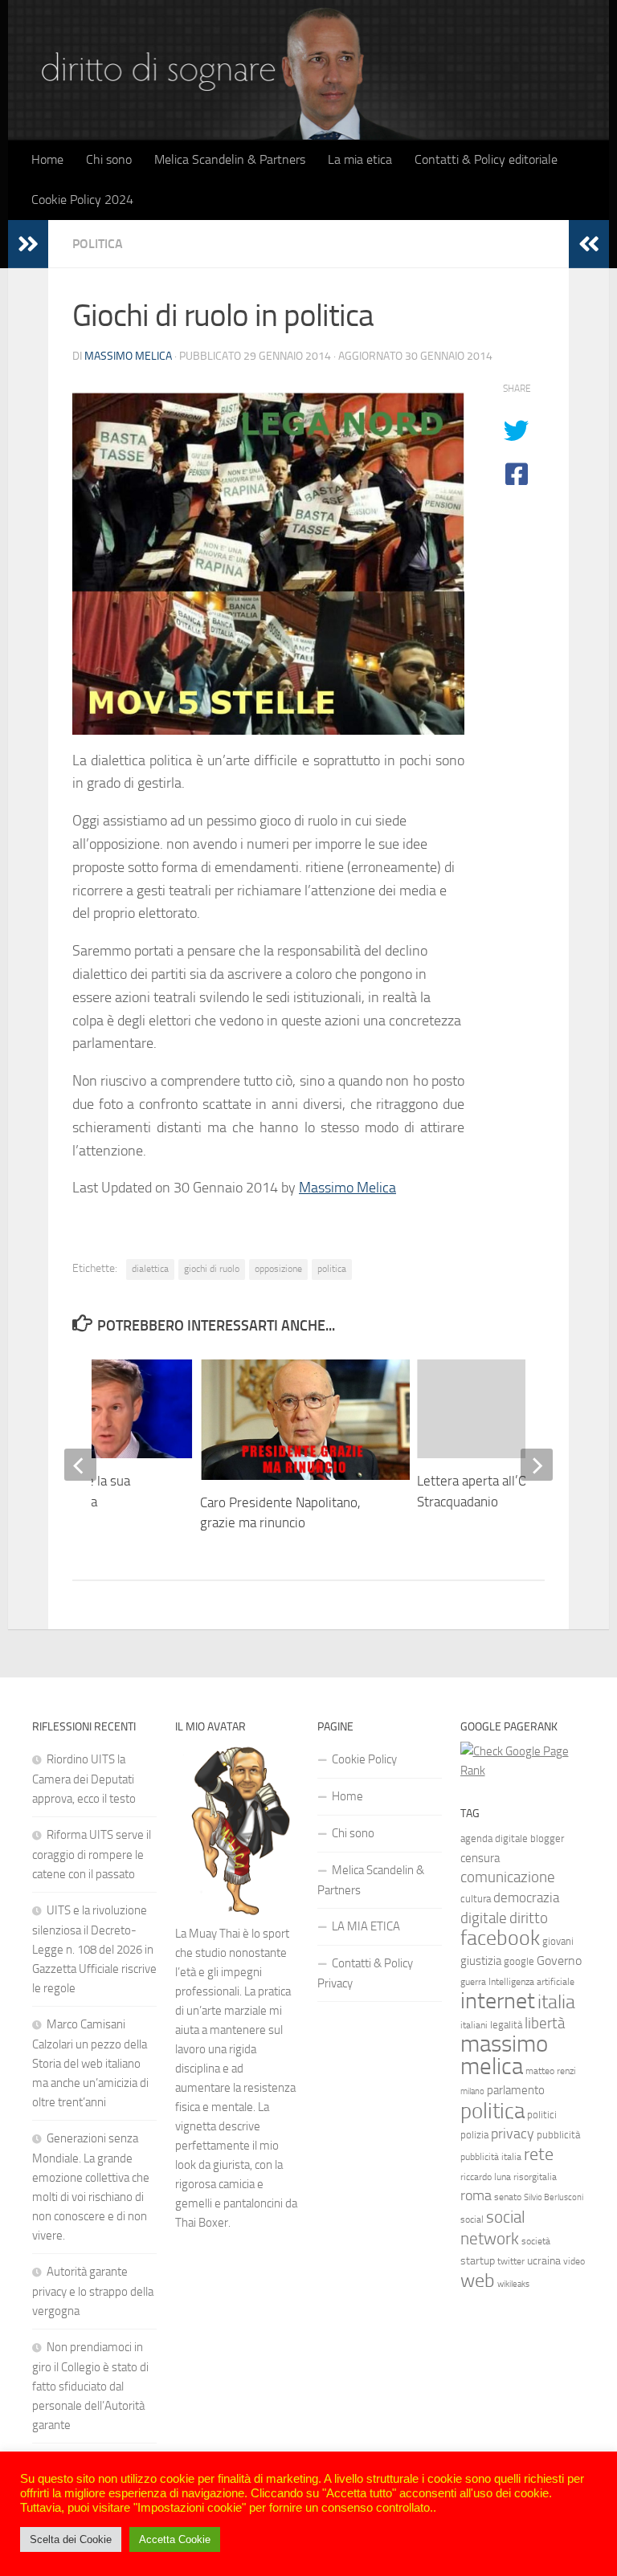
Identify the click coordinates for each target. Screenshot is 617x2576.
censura (480, 1858)
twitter (511, 2261)
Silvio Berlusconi (554, 2197)
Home (47, 159)
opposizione (278, 1269)
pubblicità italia (491, 2157)
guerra (473, 1982)
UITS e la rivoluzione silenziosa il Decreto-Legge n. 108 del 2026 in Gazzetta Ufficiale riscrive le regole (94, 1949)
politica (332, 1269)
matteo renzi (551, 2071)
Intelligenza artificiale (531, 1982)
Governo (559, 1961)
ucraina (544, 2261)
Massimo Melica (128, 356)
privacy (513, 2134)
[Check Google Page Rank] (523, 1771)
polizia (474, 2135)
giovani (558, 1941)
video (574, 2261)
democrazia (526, 1897)
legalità (506, 2025)
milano (472, 2091)
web (478, 2280)
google (519, 1961)
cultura (476, 1899)
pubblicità (558, 2135)
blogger (547, 1838)
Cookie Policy (364, 1759)
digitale (484, 1918)
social (472, 2219)
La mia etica (360, 159)
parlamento (516, 2090)
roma (476, 2196)
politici (542, 2115)
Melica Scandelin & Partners (230, 159)
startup (478, 2261)
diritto (529, 1918)
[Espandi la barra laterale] (28, 244)
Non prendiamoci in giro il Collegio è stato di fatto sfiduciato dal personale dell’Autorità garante (90, 2386)
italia (556, 2001)
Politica (98, 244)
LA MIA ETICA (366, 1926)
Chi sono (109, 159)
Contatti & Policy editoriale (486, 159)
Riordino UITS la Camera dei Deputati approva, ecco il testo (84, 1779)
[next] (537, 1465)
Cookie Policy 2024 (82, 200)
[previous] (80, 1465)
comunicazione (508, 1877)
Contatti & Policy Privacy (365, 1973)
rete (539, 2154)
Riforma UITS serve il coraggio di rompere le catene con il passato (92, 1855)
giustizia (481, 1961)
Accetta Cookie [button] (175, 2539)
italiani (474, 2025)
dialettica (150, 1269)
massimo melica (504, 2055)
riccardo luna (486, 2177)
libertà (545, 2023)
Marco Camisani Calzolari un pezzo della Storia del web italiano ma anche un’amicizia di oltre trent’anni (90, 2063)
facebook (500, 1938)
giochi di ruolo (212, 1269)
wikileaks (513, 2284)
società (536, 2241)
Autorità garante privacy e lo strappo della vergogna (93, 2291)
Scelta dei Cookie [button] (71, 2539)
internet (498, 2001)
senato (508, 2197)
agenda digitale (494, 1838)
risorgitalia (535, 2177)
